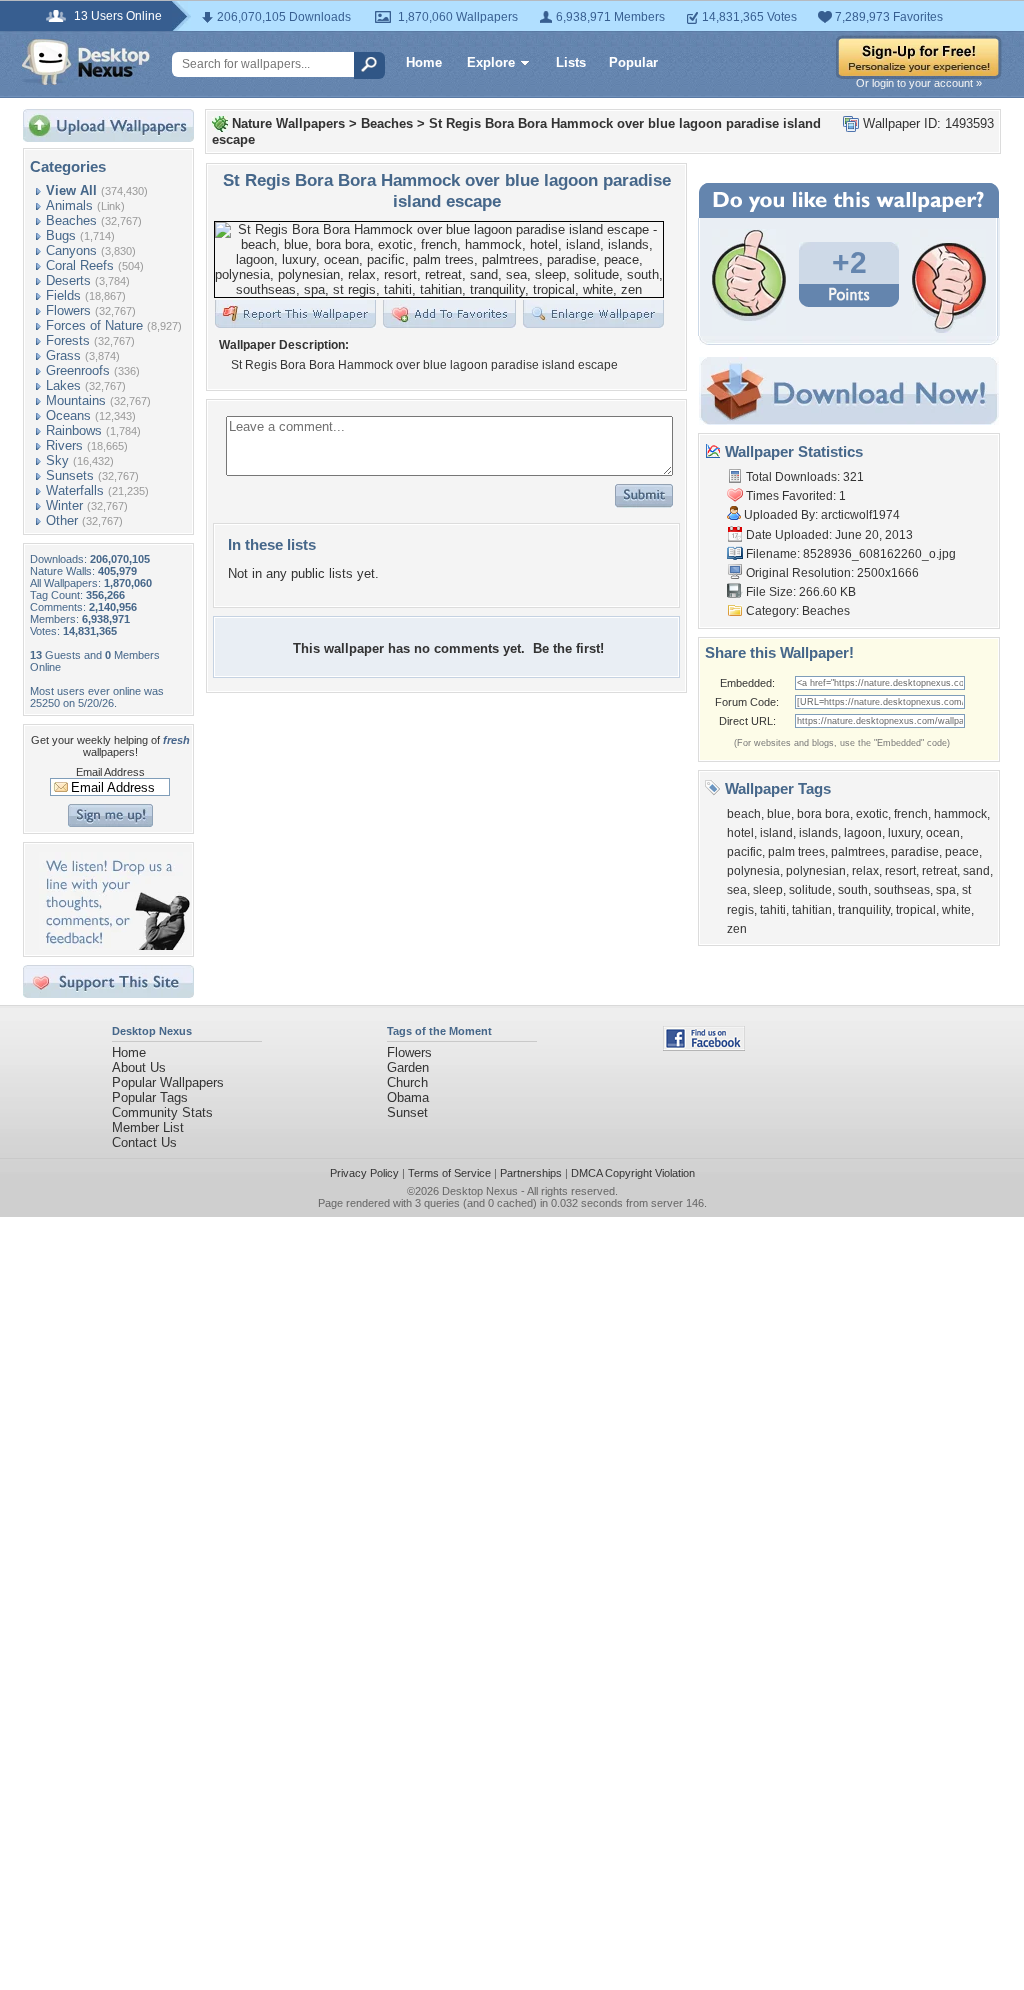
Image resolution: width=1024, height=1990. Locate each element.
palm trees (796, 852)
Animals (69, 205)
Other (62, 520)
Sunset (407, 1112)
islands (818, 833)
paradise (915, 852)
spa (946, 890)
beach (744, 814)
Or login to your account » (919, 83)
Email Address (110, 772)
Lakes (63, 385)
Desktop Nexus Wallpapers (86, 62)
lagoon (863, 833)
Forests (68, 340)
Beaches (71, 220)
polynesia (753, 871)
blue (779, 814)
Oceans (68, 415)
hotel (740, 833)
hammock (960, 814)
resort (900, 871)
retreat (939, 871)
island (776, 833)
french (911, 814)
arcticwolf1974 (860, 515)
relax (865, 871)
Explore (491, 62)
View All (71, 190)
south (853, 890)
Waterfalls (75, 490)
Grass (63, 355)
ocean (943, 833)
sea (737, 890)
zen (737, 929)
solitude (810, 890)
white (956, 910)
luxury (904, 833)
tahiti (773, 910)
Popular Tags (150, 1097)
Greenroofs (78, 370)
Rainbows (74, 430)
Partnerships (531, 1173)
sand (976, 871)
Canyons (71, 250)
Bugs (61, 235)
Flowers (68, 310)
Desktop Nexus (480, 1191)
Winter (64, 505)
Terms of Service (449, 1173)
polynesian (816, 871)
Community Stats (162, 1112)
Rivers (64, 445)
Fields (63, 295)
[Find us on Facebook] (704, 1046)
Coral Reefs (80, 265)
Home (424, 62)
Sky (57, 460)
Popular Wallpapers (168, 1082)
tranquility (864, 910)
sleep (768, 890)
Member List (148, 1127)
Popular (633, 62)
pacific (744, 852)
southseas (902, 890)
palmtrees (858, 852)
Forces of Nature (94, 325)
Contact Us (144, 1142)
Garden (408, 1067)
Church (407, 1082)
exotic (872, 814)
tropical (916, 910)
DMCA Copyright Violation (633, 1173)
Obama (408, 1097)
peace (962, 852)
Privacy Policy (364, 1173)
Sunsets (70, 475)
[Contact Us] (114, 945)
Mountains (76, 400)
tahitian (812, 910)
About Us (139, 1067)
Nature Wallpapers (288, 123)
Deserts (68, 280)
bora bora (823, 814)
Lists (571, 62)
